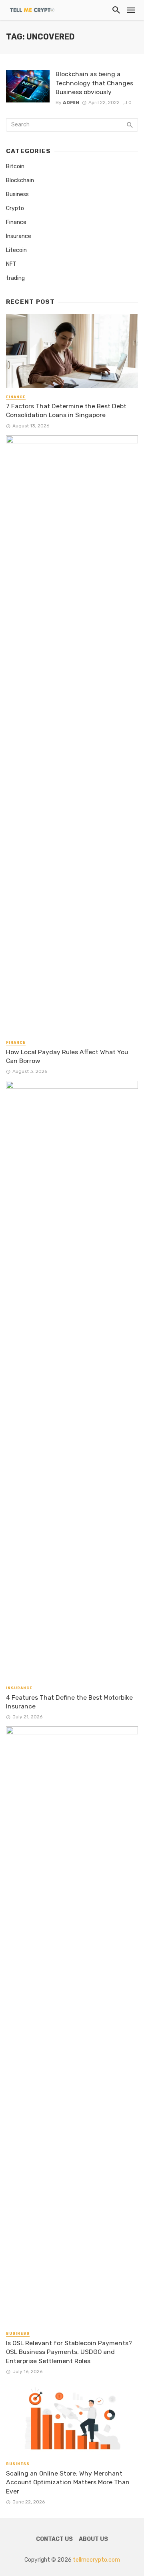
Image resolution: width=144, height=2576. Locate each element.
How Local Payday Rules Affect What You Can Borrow (67, 1056)
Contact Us (54, 2539)
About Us (93, 2539)
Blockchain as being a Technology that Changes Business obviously (94, 83)
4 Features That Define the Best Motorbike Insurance (69, 1702)
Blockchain (20, 180)
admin (71, 102)
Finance (16, 222)
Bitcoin (15, 166)
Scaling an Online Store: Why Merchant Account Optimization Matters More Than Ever (68, 2482)
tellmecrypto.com (96, 2560)
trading (15, 278)
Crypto (15, 208)
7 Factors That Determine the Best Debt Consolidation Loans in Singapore (66, 410)
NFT (11, 264)
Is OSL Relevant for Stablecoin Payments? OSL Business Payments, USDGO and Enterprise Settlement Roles (69, 2352)
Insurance (19, 236)
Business (17, 194)
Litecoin (16, 250)
